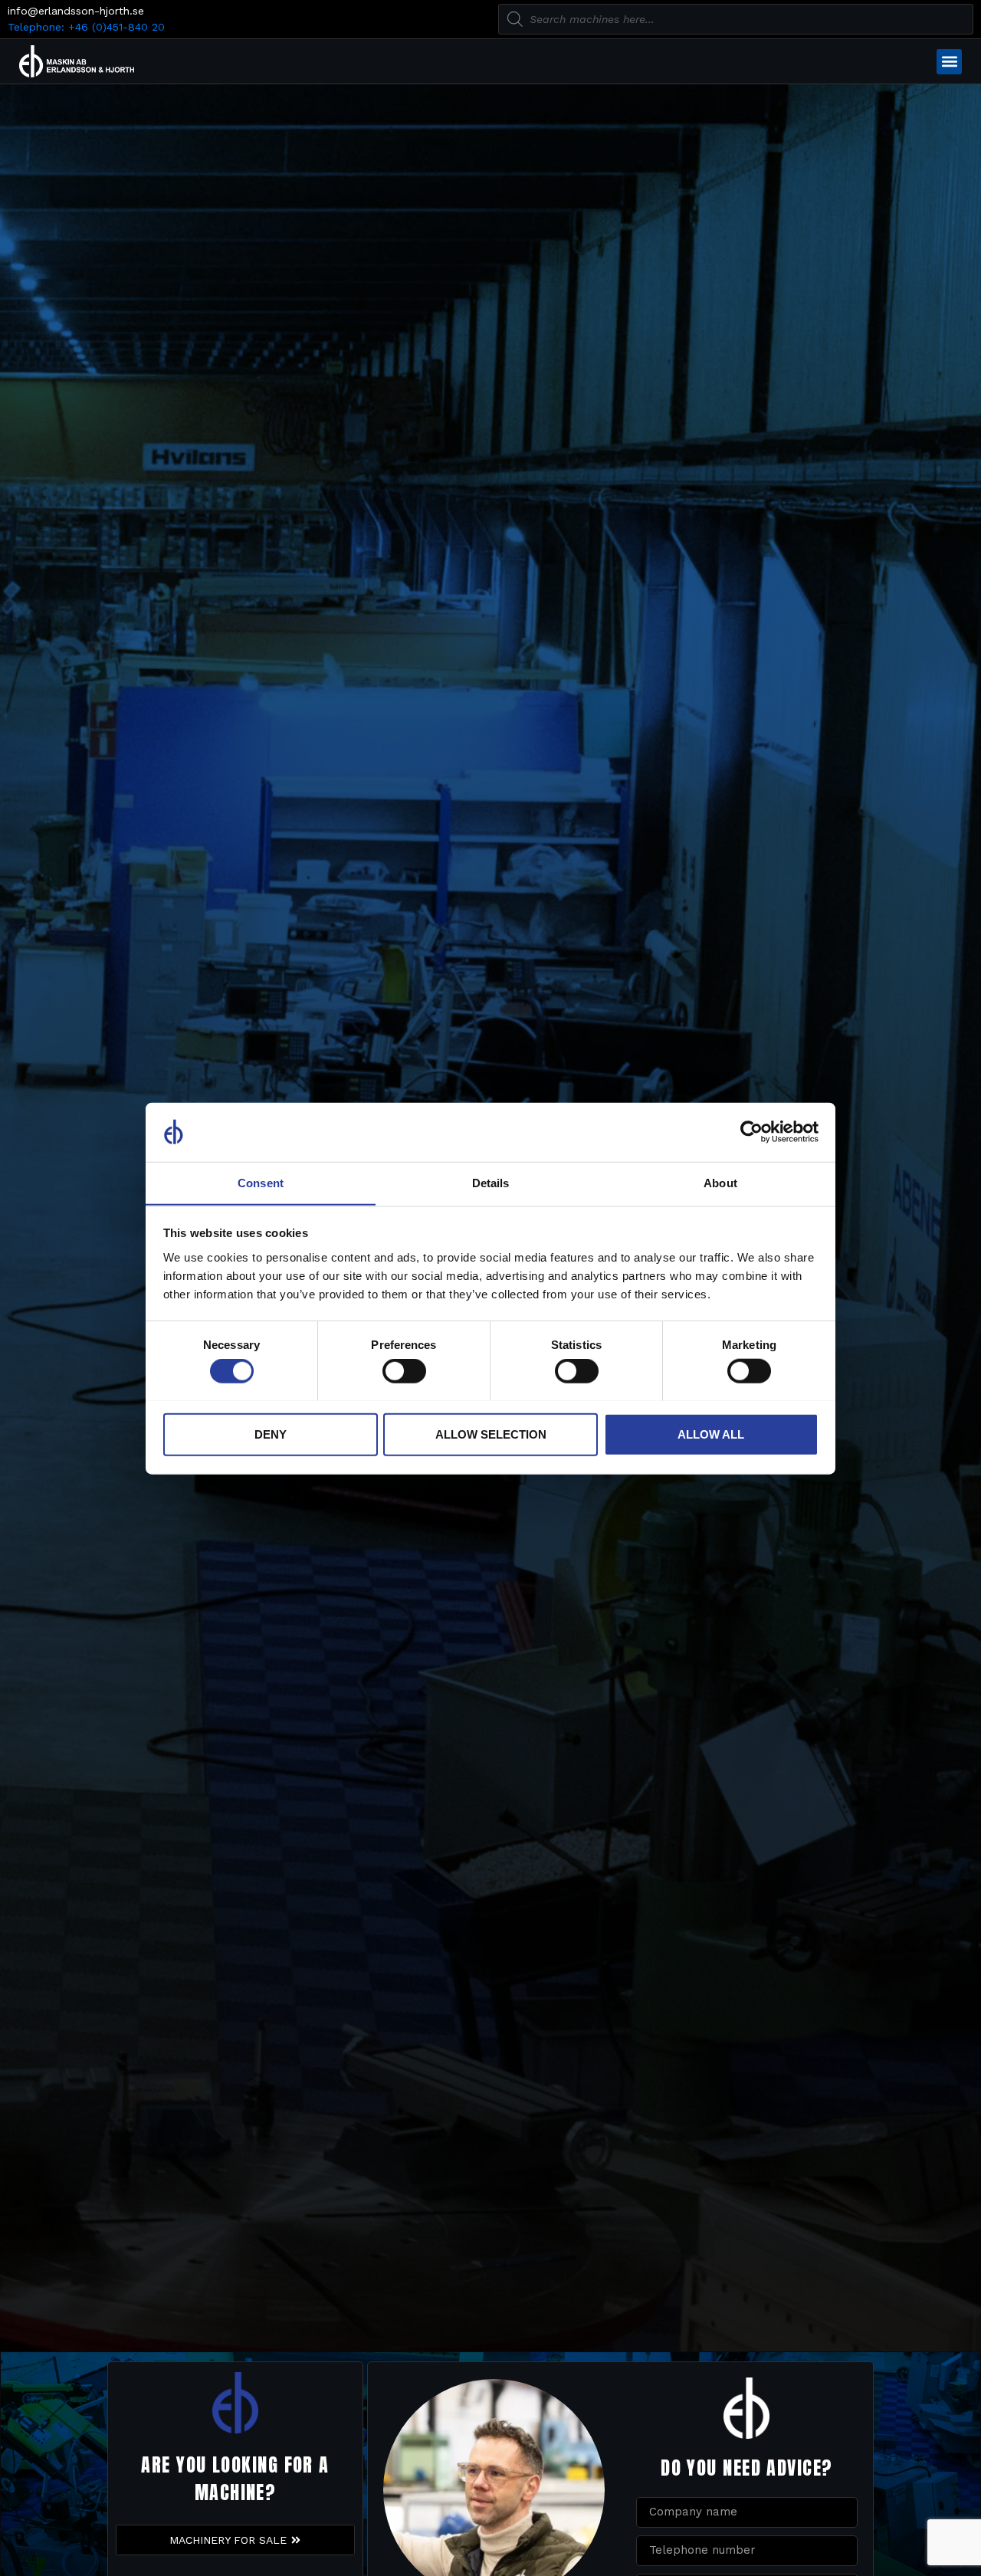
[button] (949, 62)
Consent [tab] (261, 1182)
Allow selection (491, 1434)
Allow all (711, 1434)
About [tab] (720, 1182)
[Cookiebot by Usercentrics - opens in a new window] (751, 1132)
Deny (271, 1434)
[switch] (404, 1370)
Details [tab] (491, 1182)
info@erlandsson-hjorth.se (76, 11)
